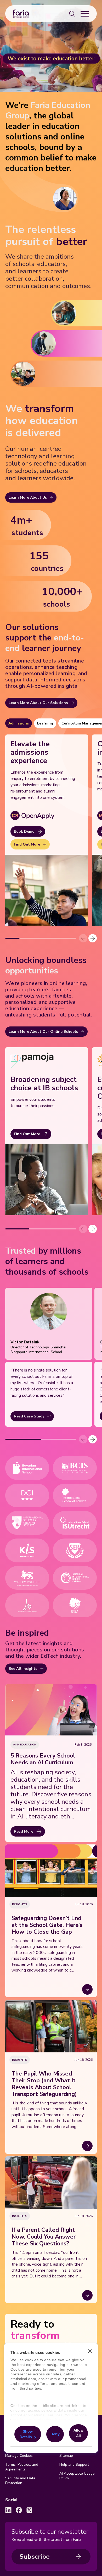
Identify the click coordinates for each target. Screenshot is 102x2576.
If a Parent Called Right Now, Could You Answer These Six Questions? (44, 2237)
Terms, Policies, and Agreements (22, 2467)
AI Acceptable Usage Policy (77, 2476)
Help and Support (74, 2465)
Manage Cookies (19, 2456)
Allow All (78, 2433)
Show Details (26, 2434)
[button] (93, 938)
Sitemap (66, 2456)
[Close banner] (90, 2351)
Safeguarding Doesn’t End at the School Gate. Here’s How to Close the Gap (47, 1925)
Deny (55, 2434)
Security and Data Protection (20, 2481)
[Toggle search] (72, 14)
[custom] (8, 2510)
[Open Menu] (85, 14)
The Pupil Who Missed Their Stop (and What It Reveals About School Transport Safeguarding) (44, 2084)
